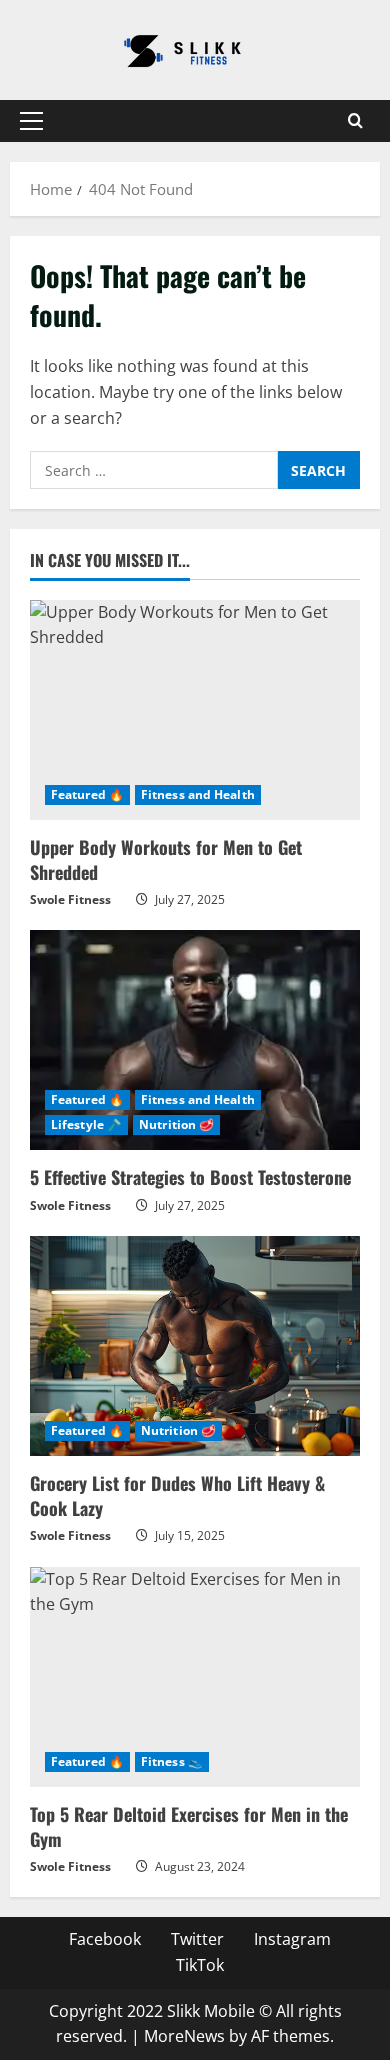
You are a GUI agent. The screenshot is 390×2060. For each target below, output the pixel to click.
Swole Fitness (70, 899)
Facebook (105, 1939)
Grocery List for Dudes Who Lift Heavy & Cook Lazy (177, 1495)
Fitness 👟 (172, 1761)
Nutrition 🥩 (176, 1124)
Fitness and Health (198, 794)
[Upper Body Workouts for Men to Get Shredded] (195, 710)
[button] (31, 121)
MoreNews (184, 2036)
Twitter (197, 1939)
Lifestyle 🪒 (86, 1124)
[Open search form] (355, 121)
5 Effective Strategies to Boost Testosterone (190, 1177)
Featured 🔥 (87, 794)
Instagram (292, 1939)
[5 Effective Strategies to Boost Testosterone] (195, 1040)
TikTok (200, 1965)
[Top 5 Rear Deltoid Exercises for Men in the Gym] (195, 1677)
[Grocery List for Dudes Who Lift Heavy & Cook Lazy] (195, 1346)
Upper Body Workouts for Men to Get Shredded (166, 859)
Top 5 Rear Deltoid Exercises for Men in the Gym (189, 1826)
